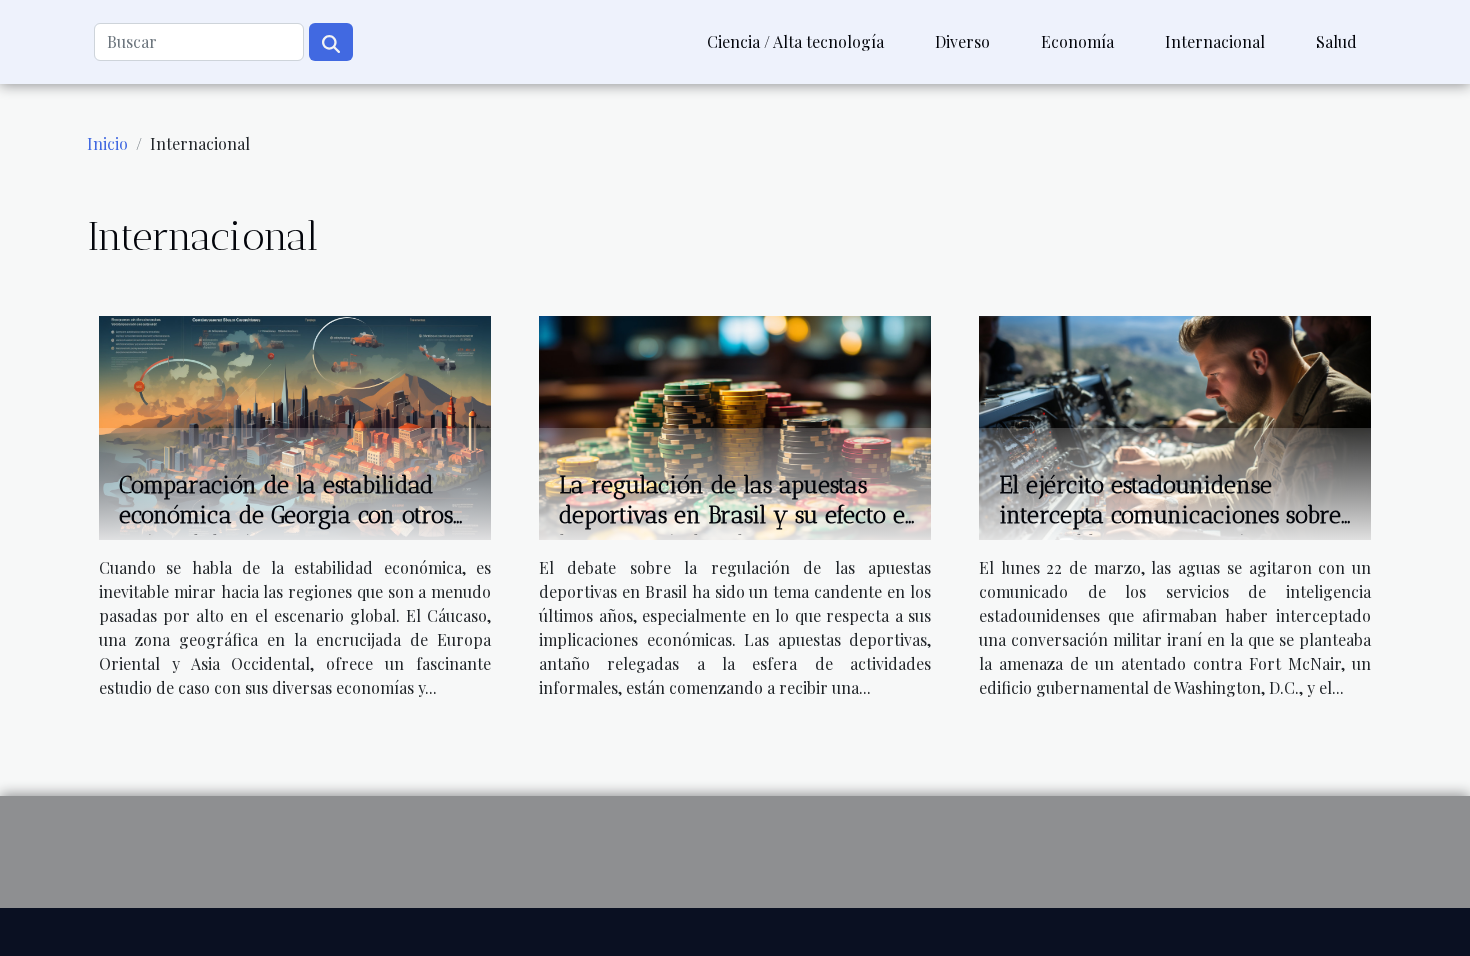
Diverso (962, 41)
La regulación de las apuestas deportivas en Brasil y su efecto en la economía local (739, 515)
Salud (1336, 41)
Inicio (107, 143)
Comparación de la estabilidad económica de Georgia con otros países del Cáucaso (286, 515)
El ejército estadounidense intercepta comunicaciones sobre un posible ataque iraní (1170, 515)
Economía (1077, 41)
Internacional (1215, 41)
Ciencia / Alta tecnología (795, 41)
